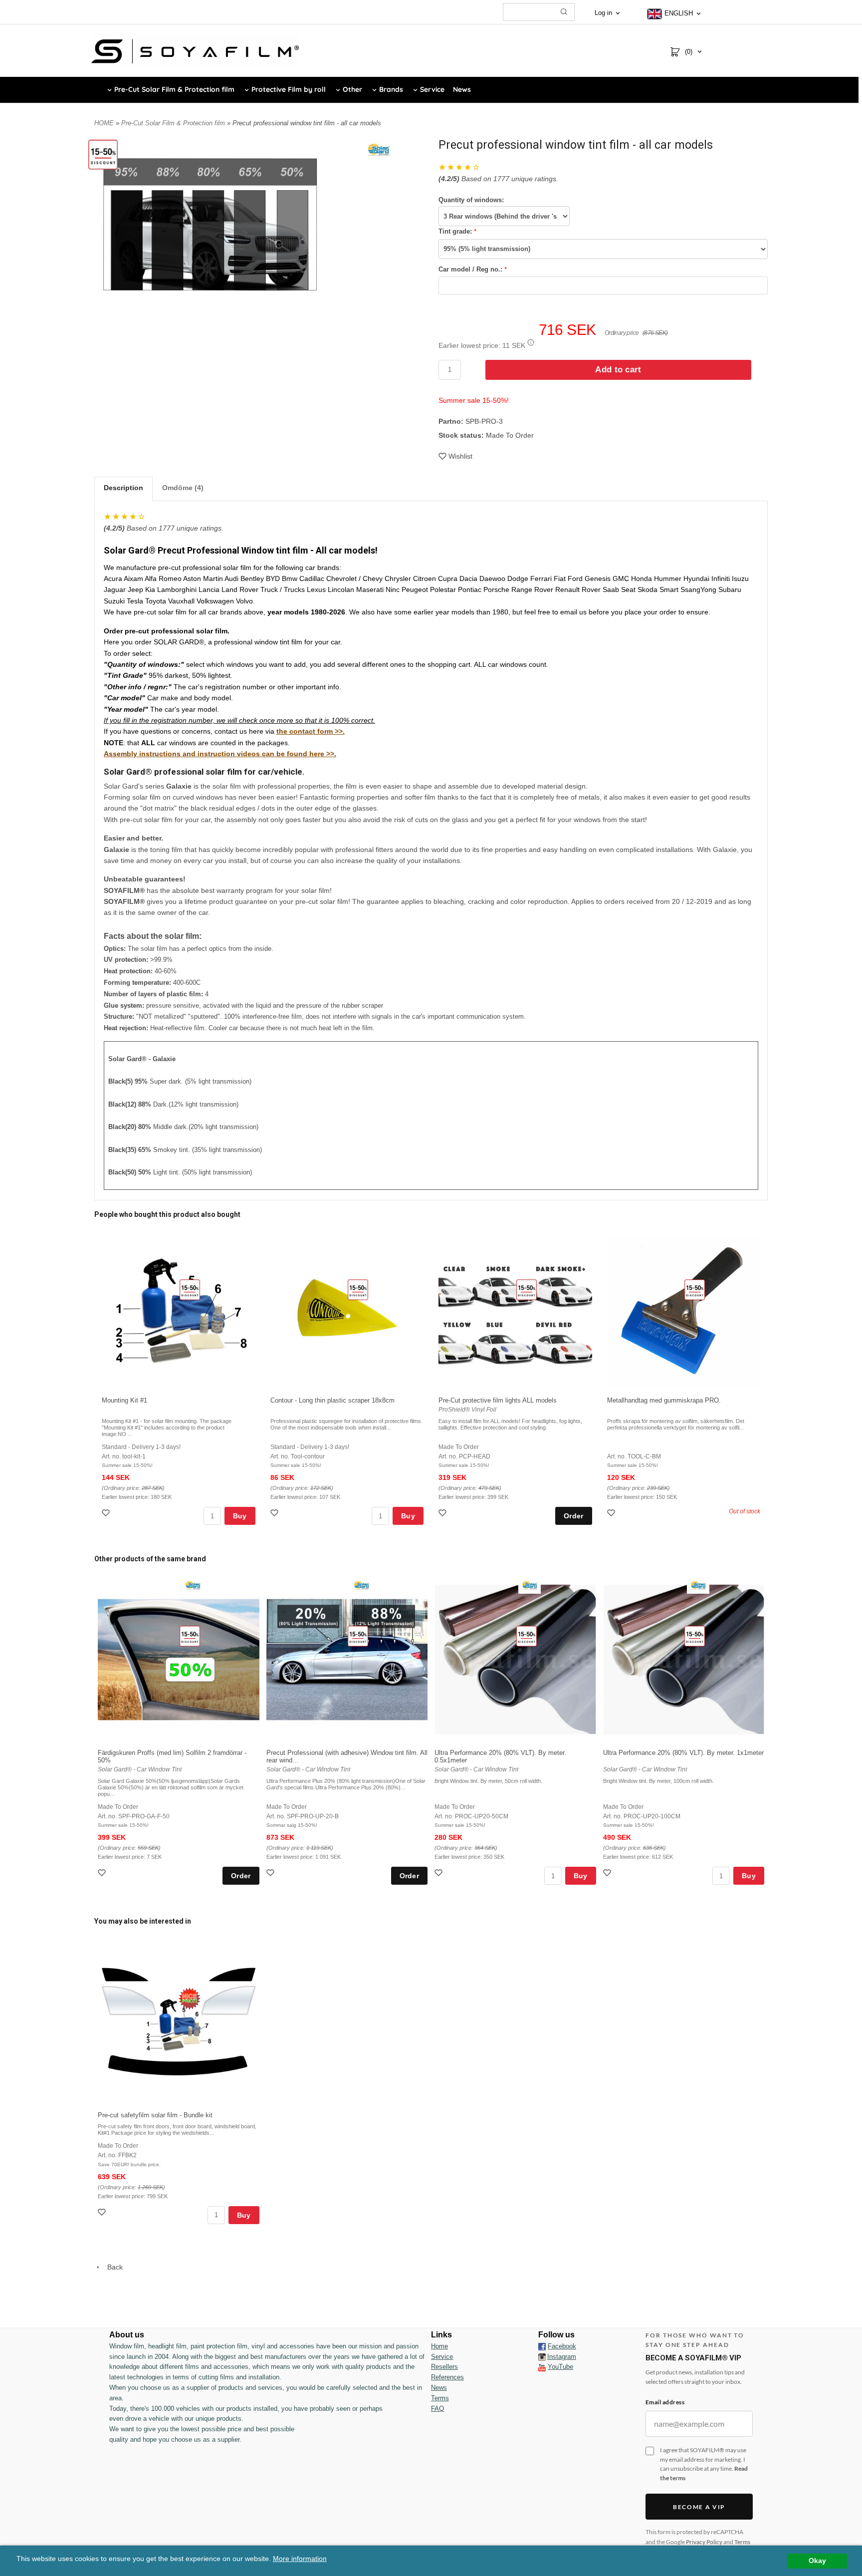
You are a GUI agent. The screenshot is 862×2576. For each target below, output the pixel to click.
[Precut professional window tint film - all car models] (103, 154)
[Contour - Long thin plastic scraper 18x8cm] (358, 1289)
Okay (817, 2561)
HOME (104, 123)
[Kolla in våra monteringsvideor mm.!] (542, 2367)
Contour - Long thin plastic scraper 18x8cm (332, 1400)
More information (300, 2559)
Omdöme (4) (183, 488)
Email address (665, 2402)
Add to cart (618, 370)
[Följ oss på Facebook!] (542, 2346)
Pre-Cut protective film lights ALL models (498, 1400)
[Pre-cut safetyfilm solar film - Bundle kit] (190, 1998)
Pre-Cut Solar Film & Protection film (174, 123)
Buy (240, 1516)
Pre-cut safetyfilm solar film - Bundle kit (155, 2115)
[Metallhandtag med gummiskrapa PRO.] (695, 1289)
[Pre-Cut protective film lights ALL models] (527, 1289)
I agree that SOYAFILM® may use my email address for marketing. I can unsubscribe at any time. (704, 2464)
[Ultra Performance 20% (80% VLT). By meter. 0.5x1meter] (527, 1636)
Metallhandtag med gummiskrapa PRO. (664, 1400)
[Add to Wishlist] (107, 1514)
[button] (531, 342)
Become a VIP (699, 2507)
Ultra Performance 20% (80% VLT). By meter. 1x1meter (683, 1753)
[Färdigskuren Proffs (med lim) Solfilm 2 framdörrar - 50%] (190, 1636)
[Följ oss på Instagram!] (542, 2357)
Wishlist (460, 456)
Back (112, 2267)
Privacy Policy (704, 2542)
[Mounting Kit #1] (190, 1289)
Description (123, 488)
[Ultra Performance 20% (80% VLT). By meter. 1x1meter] (695, 1636)
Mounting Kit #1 (124, 1400)
